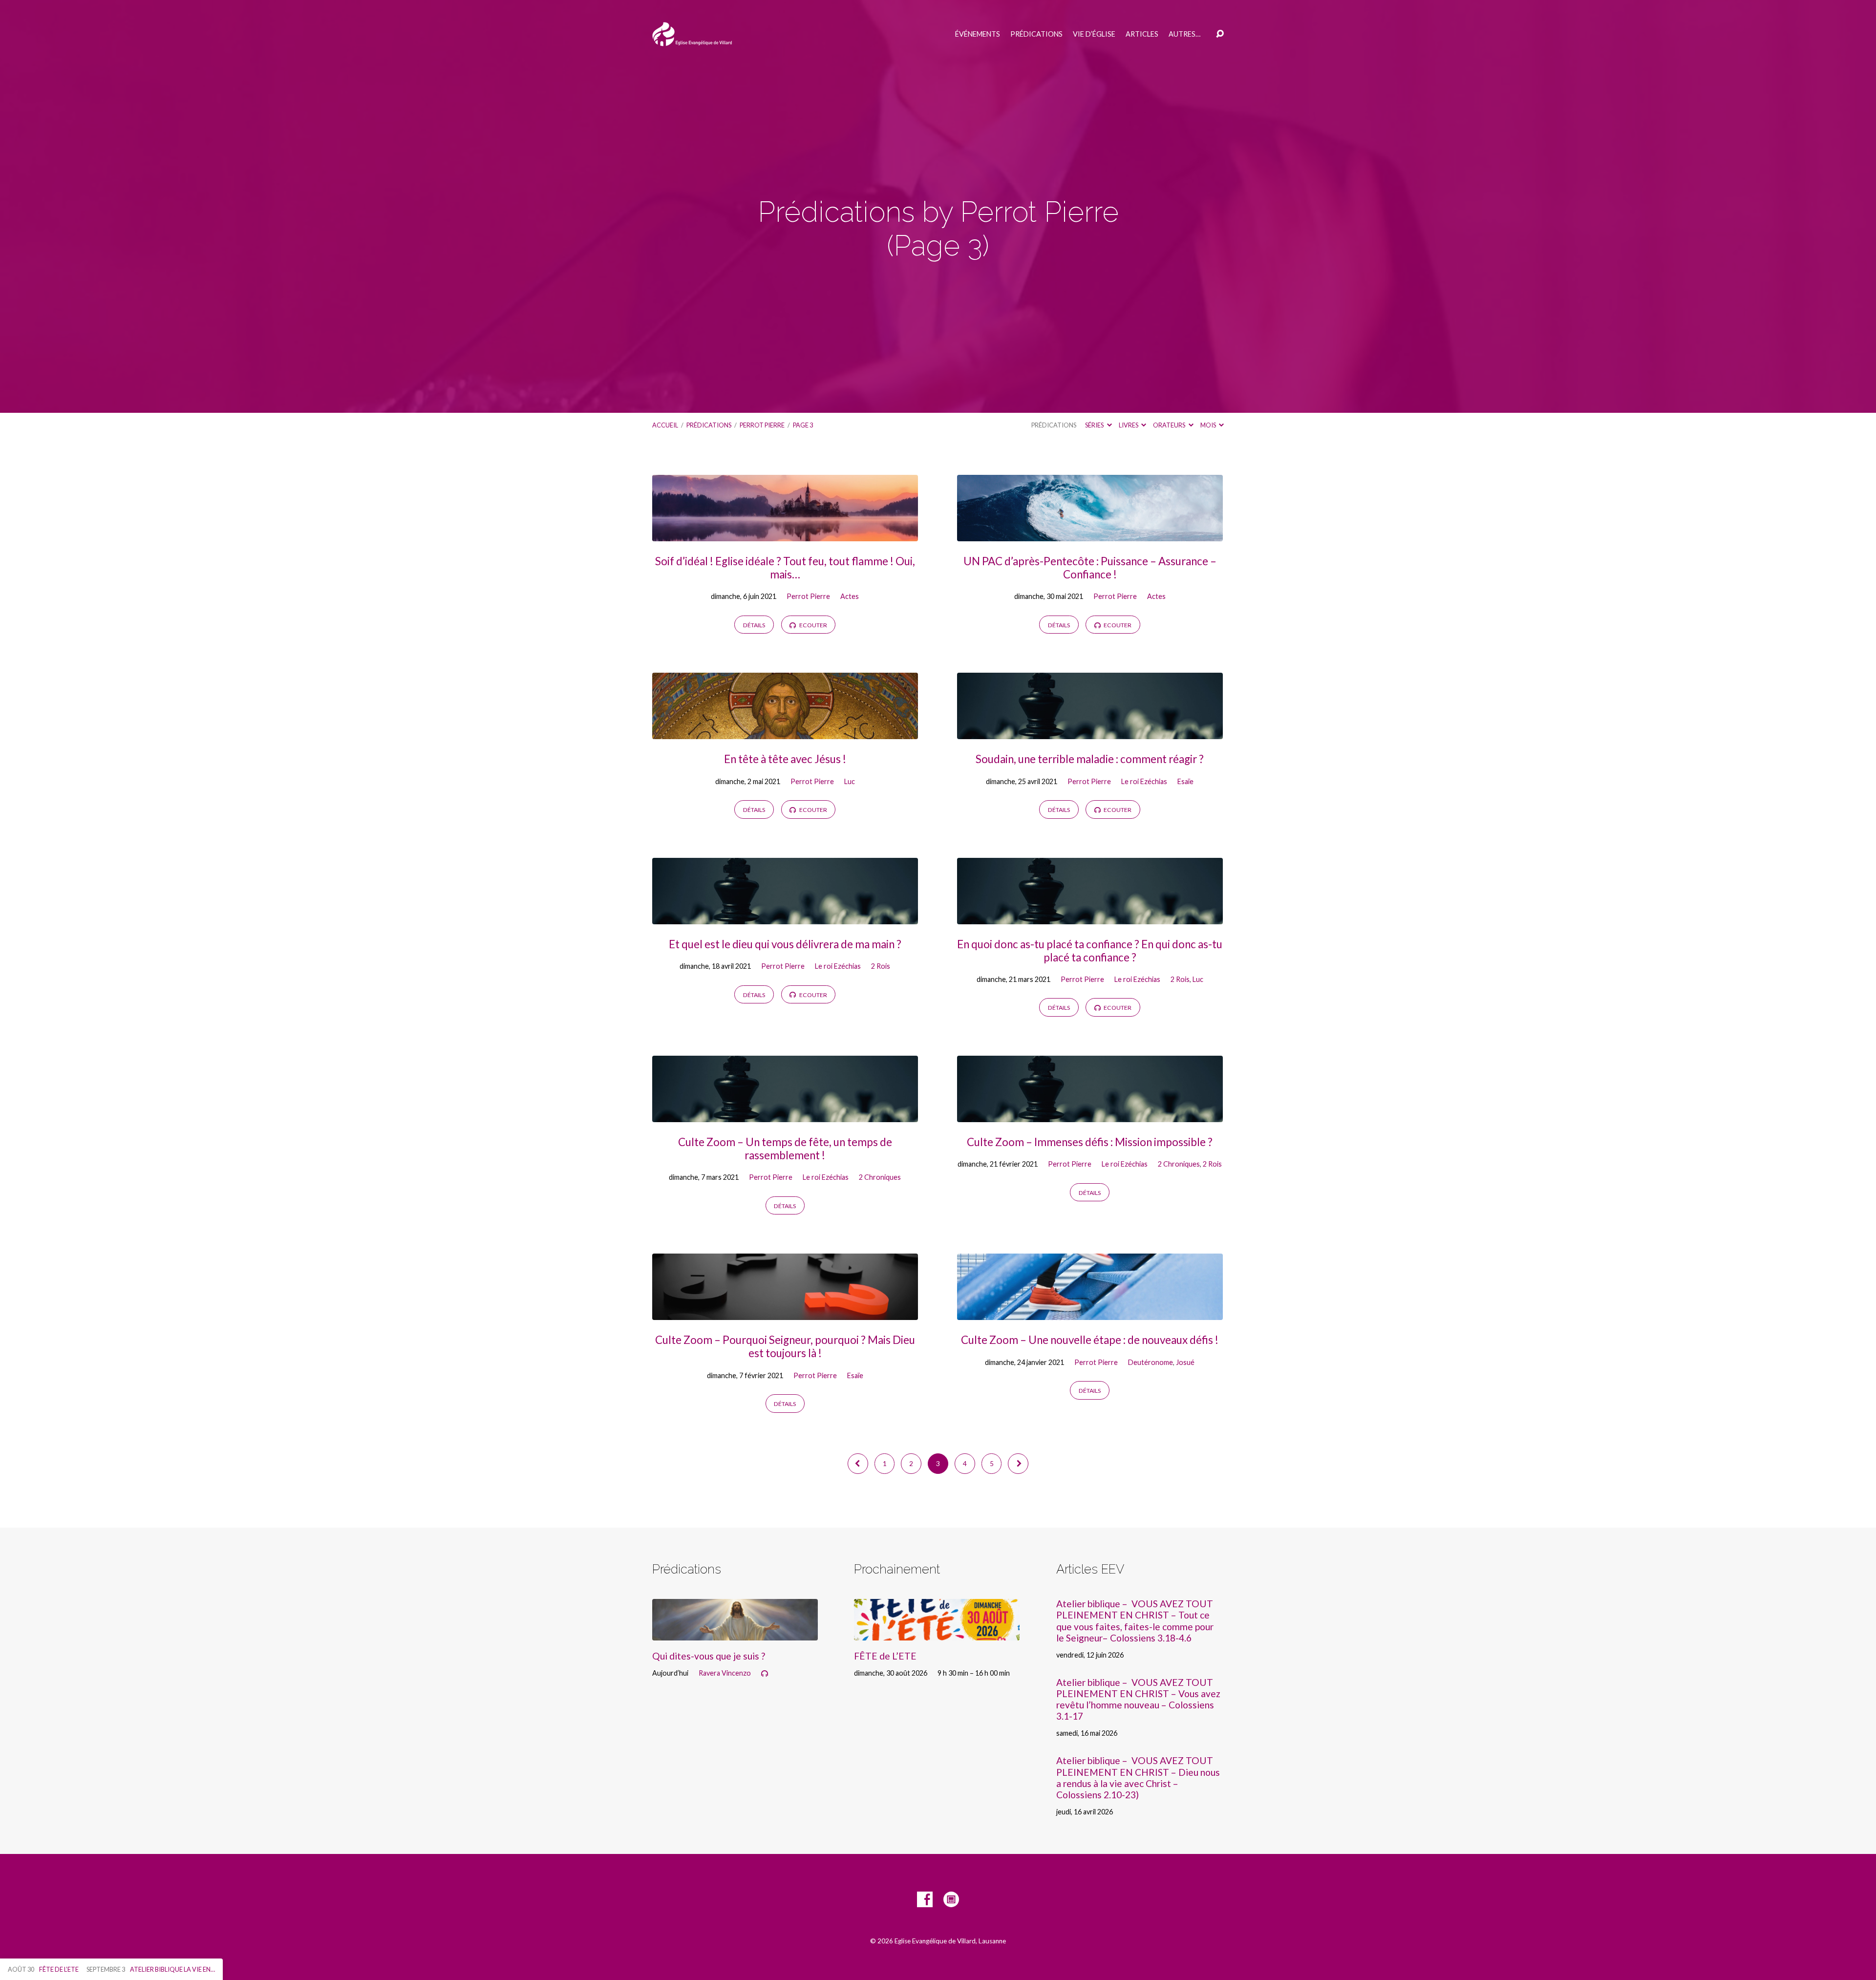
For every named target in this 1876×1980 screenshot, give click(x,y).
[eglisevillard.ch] (951, 1899)
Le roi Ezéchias (1144, 781)
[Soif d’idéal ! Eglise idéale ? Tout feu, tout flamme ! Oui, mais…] (785, 534)
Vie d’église (1094, 34)
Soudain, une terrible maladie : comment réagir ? (1090, 759)
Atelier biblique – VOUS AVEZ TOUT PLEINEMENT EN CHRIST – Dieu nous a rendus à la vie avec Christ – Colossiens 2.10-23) (1138, 1777)
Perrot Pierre (762, 425)
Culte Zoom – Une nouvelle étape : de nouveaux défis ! (1090, 1340)
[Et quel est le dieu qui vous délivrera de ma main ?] (785, 917)
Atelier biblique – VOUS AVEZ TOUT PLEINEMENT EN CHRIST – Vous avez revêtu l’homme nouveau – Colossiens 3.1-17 (1138, 1699)
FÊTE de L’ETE (885, 1656)
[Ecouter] (765, 1674)
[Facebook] (925, 1899)
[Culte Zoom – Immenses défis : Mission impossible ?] (1090, 1115)
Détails (754, 625)
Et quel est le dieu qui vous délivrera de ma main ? (785, 944)
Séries (1095, 425)
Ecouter (813, 625)
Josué (1185, 1362)
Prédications (1036, 34)
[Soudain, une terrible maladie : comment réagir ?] (1090, 732)
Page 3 (803, 425)
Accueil (665, 425)
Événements (978, 34)
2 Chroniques (880, 1177)
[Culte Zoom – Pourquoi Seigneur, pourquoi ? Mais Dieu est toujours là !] (785, 1312)
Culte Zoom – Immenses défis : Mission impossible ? (1090, 1142)
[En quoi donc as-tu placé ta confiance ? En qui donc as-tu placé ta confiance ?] (1090, 917)
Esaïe (1185, 781)
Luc (850, 781)
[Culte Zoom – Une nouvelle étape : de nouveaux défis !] (1090, 1312)
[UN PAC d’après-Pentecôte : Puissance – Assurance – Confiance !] (1090, 534)
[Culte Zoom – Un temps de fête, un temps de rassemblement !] (785, 1115)
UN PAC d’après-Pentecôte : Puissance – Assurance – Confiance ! (1090, 568)
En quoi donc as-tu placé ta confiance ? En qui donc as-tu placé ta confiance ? (1090, 951)
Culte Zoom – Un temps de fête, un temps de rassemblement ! (785, 1149)
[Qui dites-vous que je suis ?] (735, 1633)
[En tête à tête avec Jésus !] (785, 732)
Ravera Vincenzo (725, 1673)
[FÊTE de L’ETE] (937, 1633)
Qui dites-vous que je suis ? (709, 1656)
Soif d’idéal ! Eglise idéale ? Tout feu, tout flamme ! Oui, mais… (785, 568)
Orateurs (1170, 425)
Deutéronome (1151, 1362)
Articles (1142, 34)
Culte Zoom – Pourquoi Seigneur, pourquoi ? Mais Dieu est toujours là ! (785, 1346)
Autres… (1184, 34)
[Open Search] (1220, 34)
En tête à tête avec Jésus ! (785, 759)
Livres (1129, 425)
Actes (850, 596)
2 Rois (881, 966)
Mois (1209, 425)
